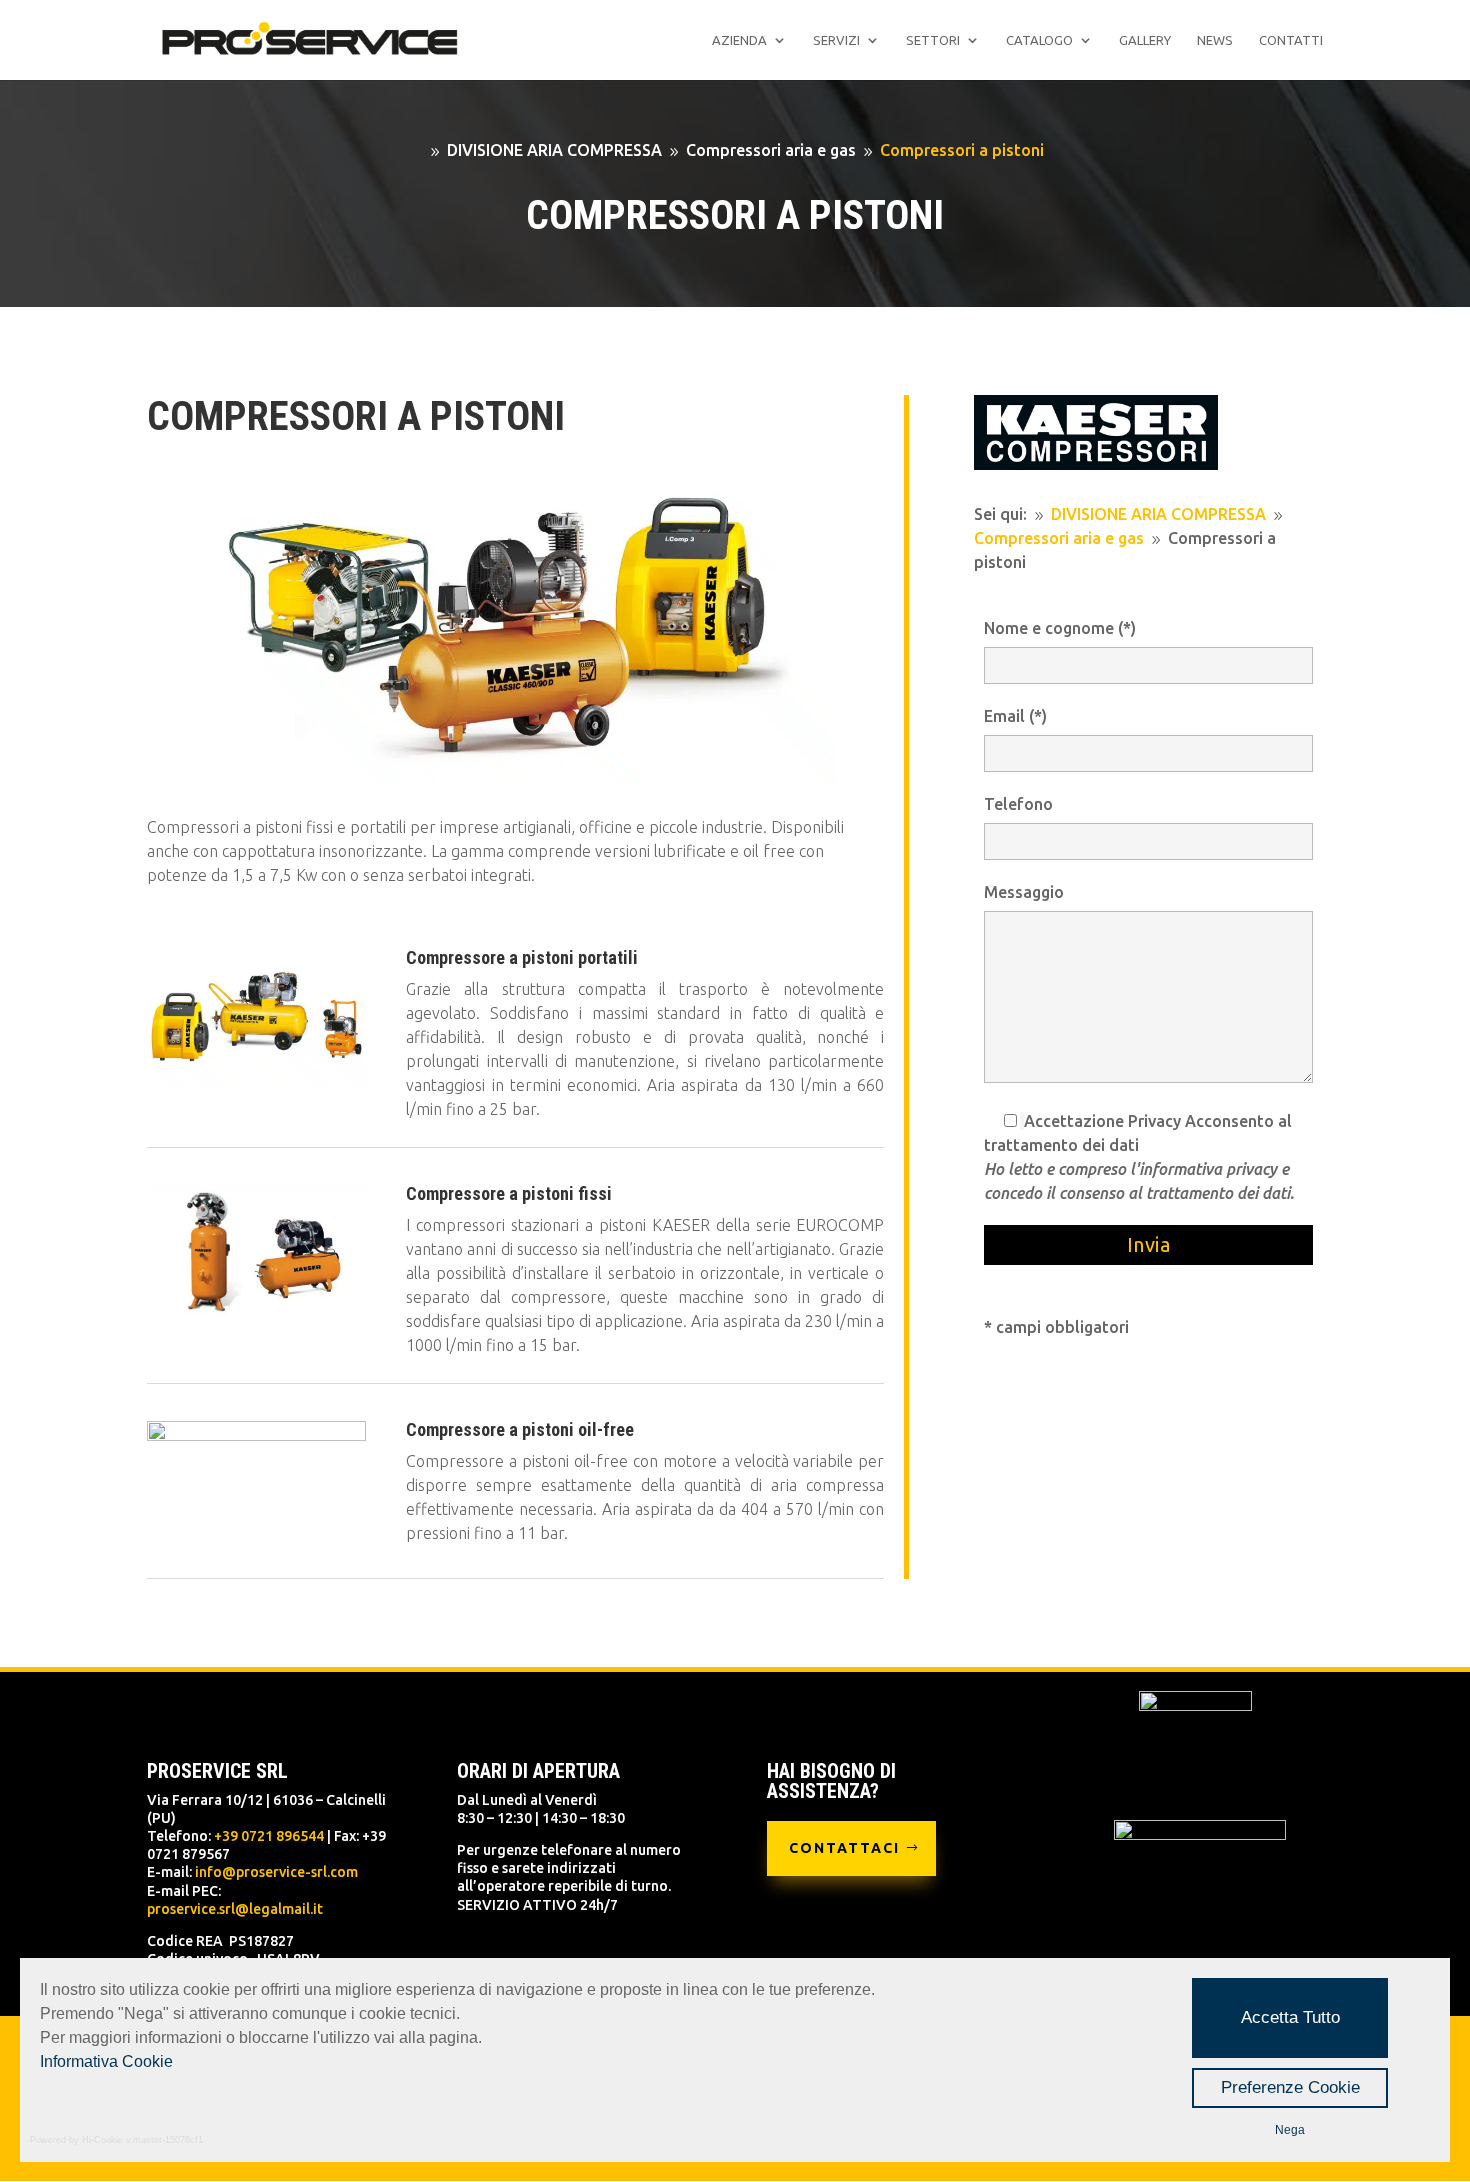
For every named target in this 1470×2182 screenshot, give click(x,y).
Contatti (1291, 40)
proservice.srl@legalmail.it (235, 1909)
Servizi (836, 40)
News (1215, 40)
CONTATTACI (844, 1848)
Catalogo (1039, 40)
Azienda (739, 40)
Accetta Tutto (1290, 2017)
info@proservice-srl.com (276, 1872)
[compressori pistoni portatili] (256, 1083)
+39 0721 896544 (269, 1836)
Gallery (1145, 40)
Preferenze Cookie (1290, 2087)
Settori (933, 40)
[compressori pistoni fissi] (256, 1319)
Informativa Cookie (106, 2061)
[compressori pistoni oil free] (256, 1435)
